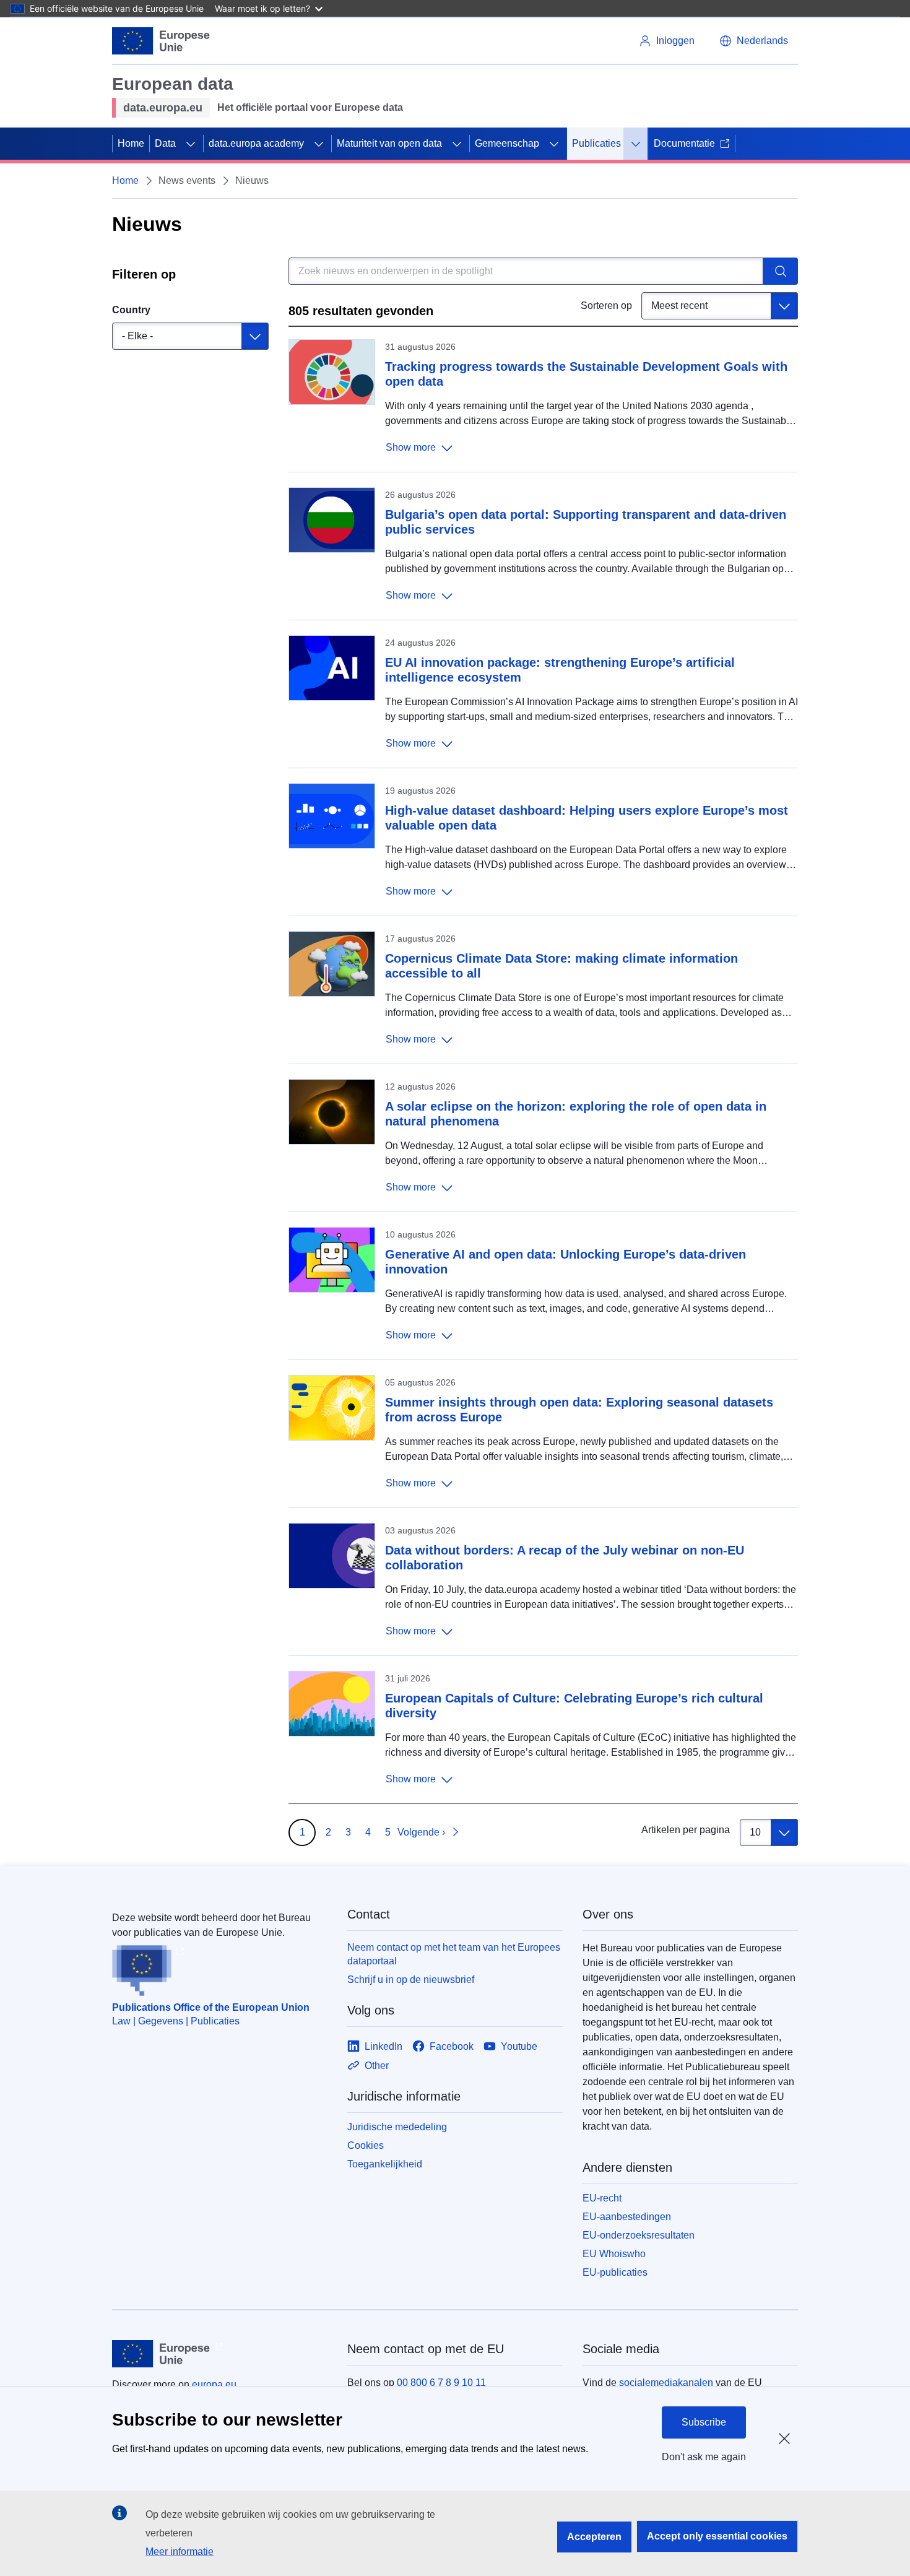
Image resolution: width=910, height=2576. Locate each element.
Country (131, 310)
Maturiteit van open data (389, 143)
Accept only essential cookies (717, 2536)
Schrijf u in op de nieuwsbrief (411, 1980)
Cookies (366, 2145)
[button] (754, 41)
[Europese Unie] (161, 41)
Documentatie (684, 143)
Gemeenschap (507, 143)
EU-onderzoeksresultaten (639, 2235)
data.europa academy (256, 143)
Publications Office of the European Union (211, 2007)
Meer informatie (180, 2552)
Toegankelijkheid (385, 2164)
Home (131, 143)
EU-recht (602, 2198)
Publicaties (596, 143)
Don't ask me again (704, 2457)
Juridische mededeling (397, 2127)
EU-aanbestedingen (627, 2217)
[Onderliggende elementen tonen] (191, 144)
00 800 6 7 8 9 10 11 (441, 2383)
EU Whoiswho (614, 2254)
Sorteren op (606, 306)
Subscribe (704, 2422)
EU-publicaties (615, 2272)
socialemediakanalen (666, 2383)
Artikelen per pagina (686, 1830)
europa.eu (214, 2384)
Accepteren (594, 2537)
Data (165, 143)
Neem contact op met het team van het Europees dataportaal (454, 1954)
